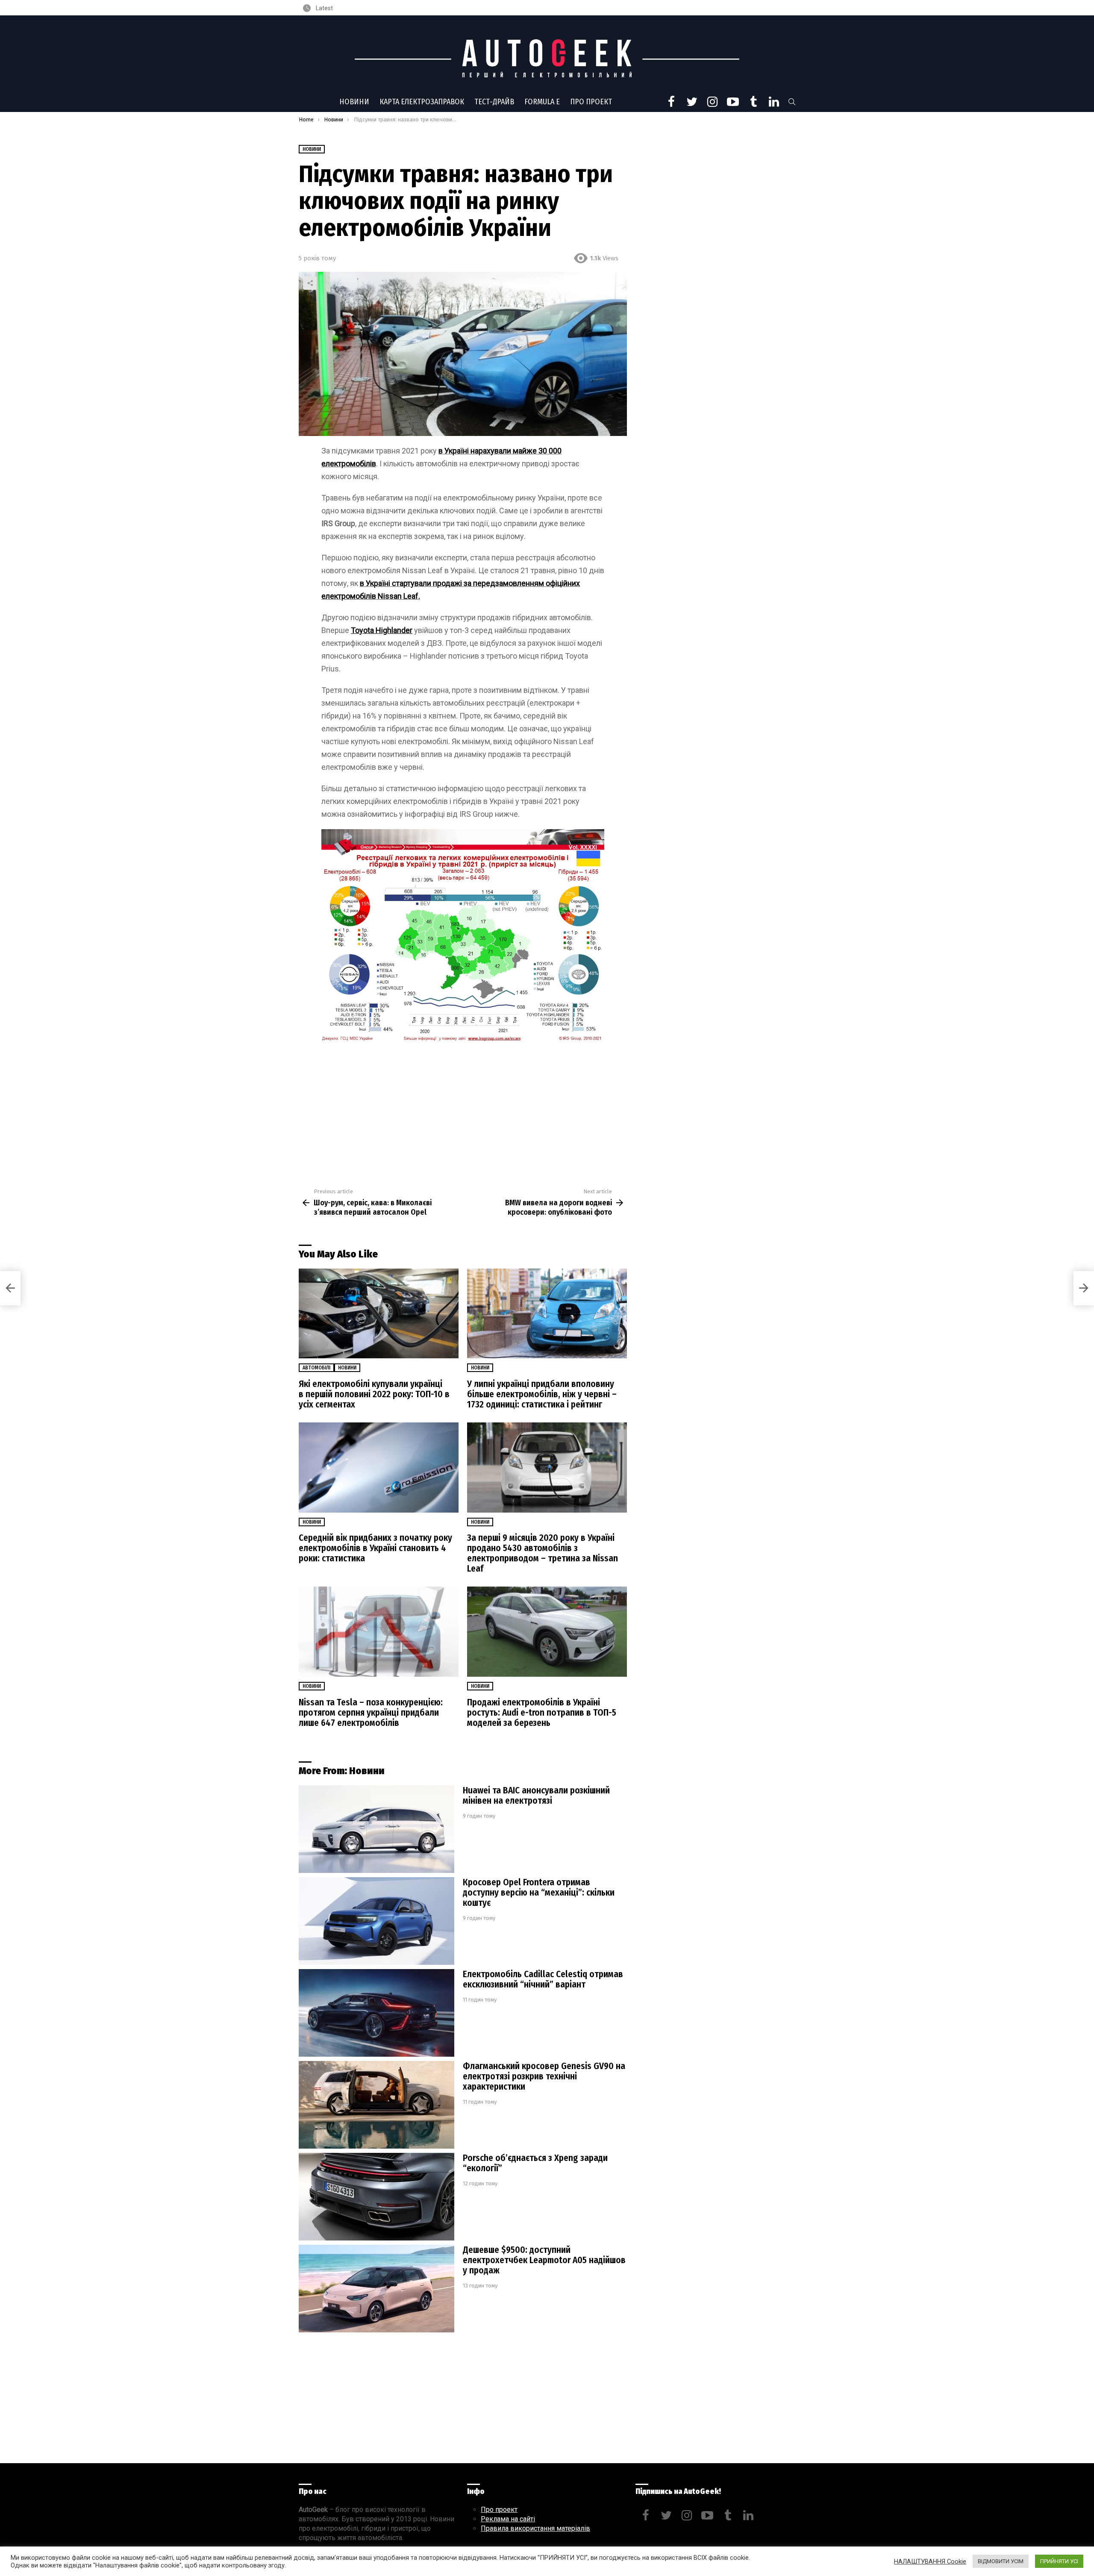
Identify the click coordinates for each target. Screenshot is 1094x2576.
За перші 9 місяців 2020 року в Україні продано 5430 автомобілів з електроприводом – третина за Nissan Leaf (543, 1553)
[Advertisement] (463, 1111)
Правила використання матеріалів (535, 2528)
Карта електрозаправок (422, 102)
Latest (324, 8)
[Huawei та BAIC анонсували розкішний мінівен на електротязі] (376, 1829)
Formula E (542, 102)
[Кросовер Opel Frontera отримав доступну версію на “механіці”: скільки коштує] (376, 1921)
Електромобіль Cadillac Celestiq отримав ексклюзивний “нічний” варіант (543, 1979)
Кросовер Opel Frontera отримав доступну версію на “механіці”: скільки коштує (539, 1893)
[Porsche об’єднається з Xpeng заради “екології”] (376, 2197)
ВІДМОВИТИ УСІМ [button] (1001, 2561)
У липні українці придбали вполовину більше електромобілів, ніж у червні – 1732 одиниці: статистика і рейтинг (542, 1394)
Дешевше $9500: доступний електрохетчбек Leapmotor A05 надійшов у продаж (544, 2260)
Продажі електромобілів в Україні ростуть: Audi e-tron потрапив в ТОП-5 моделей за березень (542, 1713)
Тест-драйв (494, 102)
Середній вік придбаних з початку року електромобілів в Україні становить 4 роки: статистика (375, 1548)
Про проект (591, 102)
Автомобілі (316, 1368)
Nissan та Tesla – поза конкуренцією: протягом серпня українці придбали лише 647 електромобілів (371, 1713)
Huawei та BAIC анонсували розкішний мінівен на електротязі (536, 1796)
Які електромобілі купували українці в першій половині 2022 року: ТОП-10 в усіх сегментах (374, 1394)
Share (310, 283)
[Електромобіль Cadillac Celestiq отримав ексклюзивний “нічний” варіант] (376, 2013)
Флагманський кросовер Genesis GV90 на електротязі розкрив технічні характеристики (544, 2076)
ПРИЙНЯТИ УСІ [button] (1059, 2561)
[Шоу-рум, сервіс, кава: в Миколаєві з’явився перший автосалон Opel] (10, 1288)
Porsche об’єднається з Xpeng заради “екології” (535, 2163)
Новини (354, 102)
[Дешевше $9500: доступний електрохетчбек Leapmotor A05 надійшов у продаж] (376, 2289)
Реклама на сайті (508, 2519)
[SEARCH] (792, 102)
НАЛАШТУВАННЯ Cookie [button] (930, 2561)
